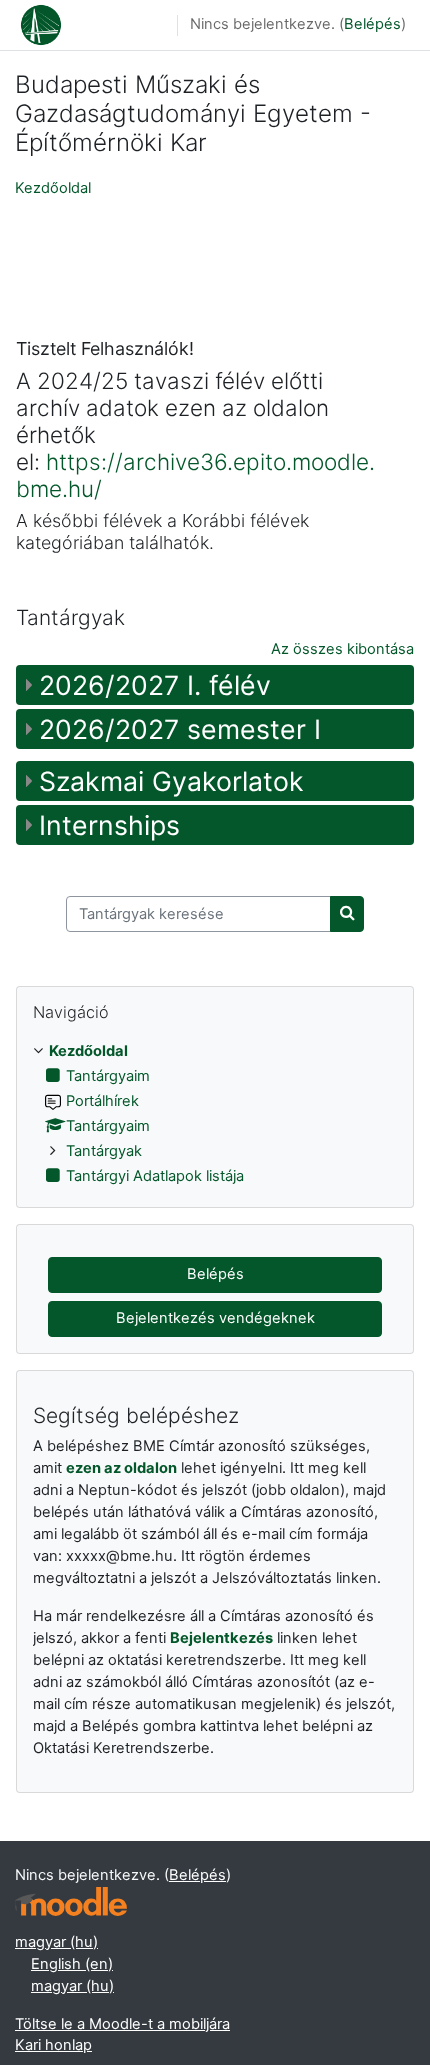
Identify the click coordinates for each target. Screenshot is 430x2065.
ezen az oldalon (121, 1468)
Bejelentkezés (221, 1638)
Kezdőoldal (53, 188)
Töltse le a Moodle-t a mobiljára (122, 2024)
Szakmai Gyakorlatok (171, 781)
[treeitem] (215, 1114)
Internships (109, 825)
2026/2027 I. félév (155, 685)
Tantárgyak (104, 1151)
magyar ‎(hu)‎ (56, 1942)
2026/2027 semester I (180, 729)
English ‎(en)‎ (72, 1964)
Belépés (372, 24)
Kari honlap (53, 2045)
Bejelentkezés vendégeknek (215, 1318)
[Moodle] (71, 1901)
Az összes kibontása (342, 649)
